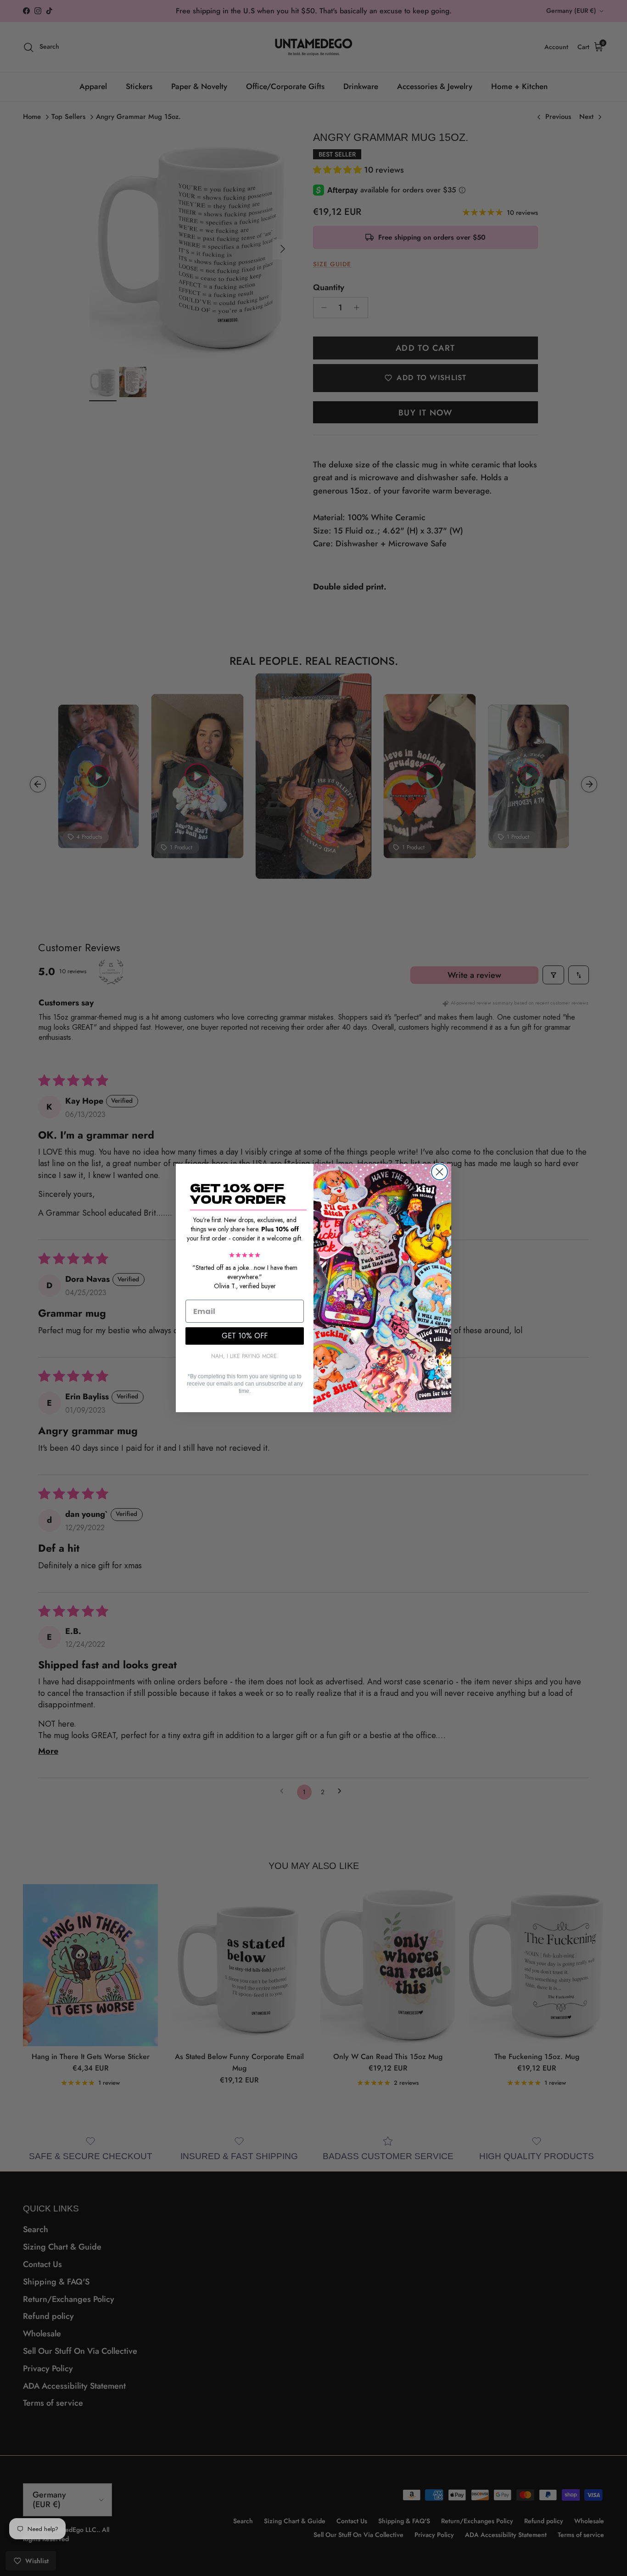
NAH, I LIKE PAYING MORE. (245, 1356)
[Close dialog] (439, 1172)
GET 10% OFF (245, 1336)
